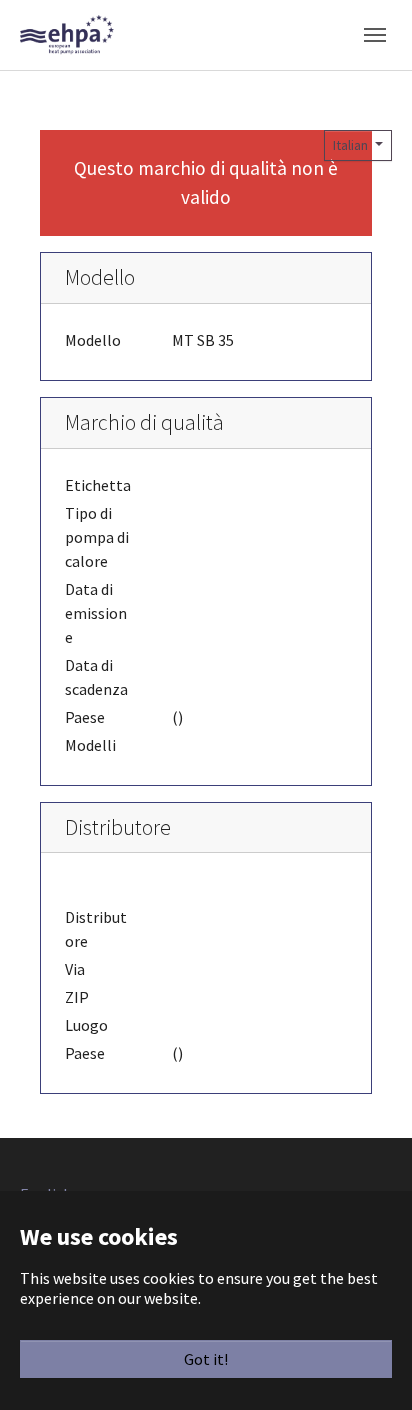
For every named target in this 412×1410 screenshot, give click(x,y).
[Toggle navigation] (375, 35)
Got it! (206, 1359)
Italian (352, 145)
